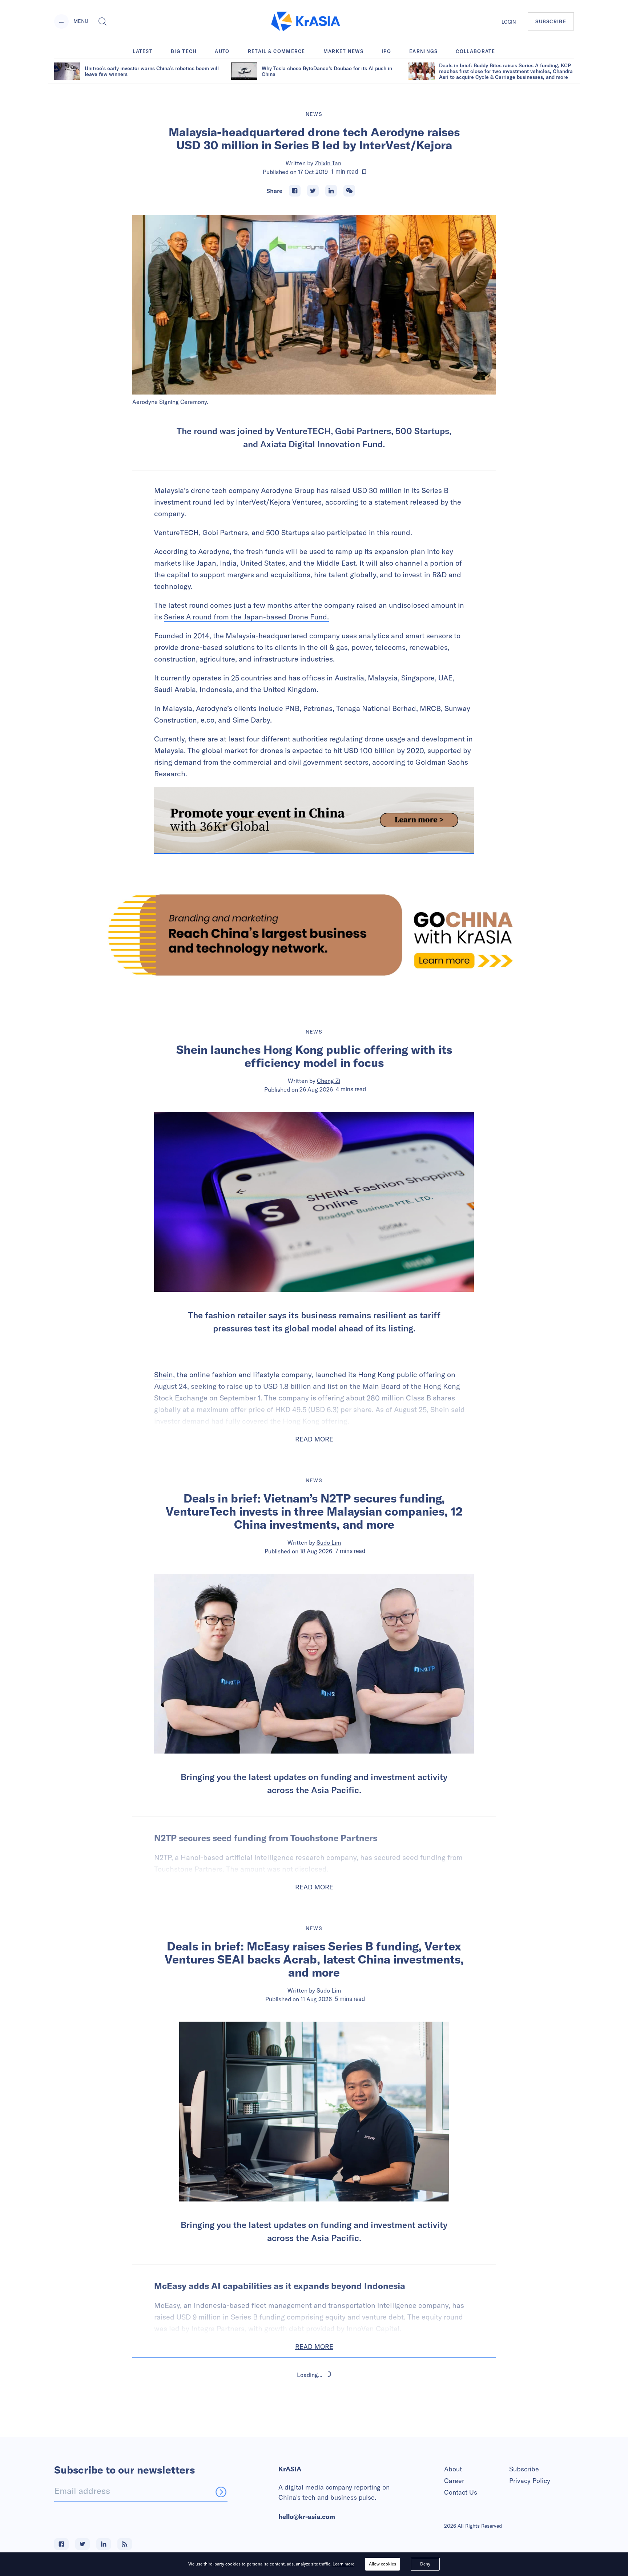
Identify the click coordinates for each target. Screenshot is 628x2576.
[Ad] (314, 935)
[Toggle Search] (102, 21)
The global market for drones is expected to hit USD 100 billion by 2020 (306, 750)
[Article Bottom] (314, 820)
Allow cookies (383, 2564)
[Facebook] (295, 191)
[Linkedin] (331, 191)
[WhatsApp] (349, 191)
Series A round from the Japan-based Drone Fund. (246, 617)
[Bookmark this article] (364, 172)
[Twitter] (313, 191)
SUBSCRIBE (551, 21)
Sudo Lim (329, 1542)
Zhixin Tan (328, 163)
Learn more (343, 2564)
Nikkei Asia (329, 2424)
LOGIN (509, 22)
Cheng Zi (329, 1081)
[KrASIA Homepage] (306, 22)
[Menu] (61, 21)
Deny (425, 2564)
